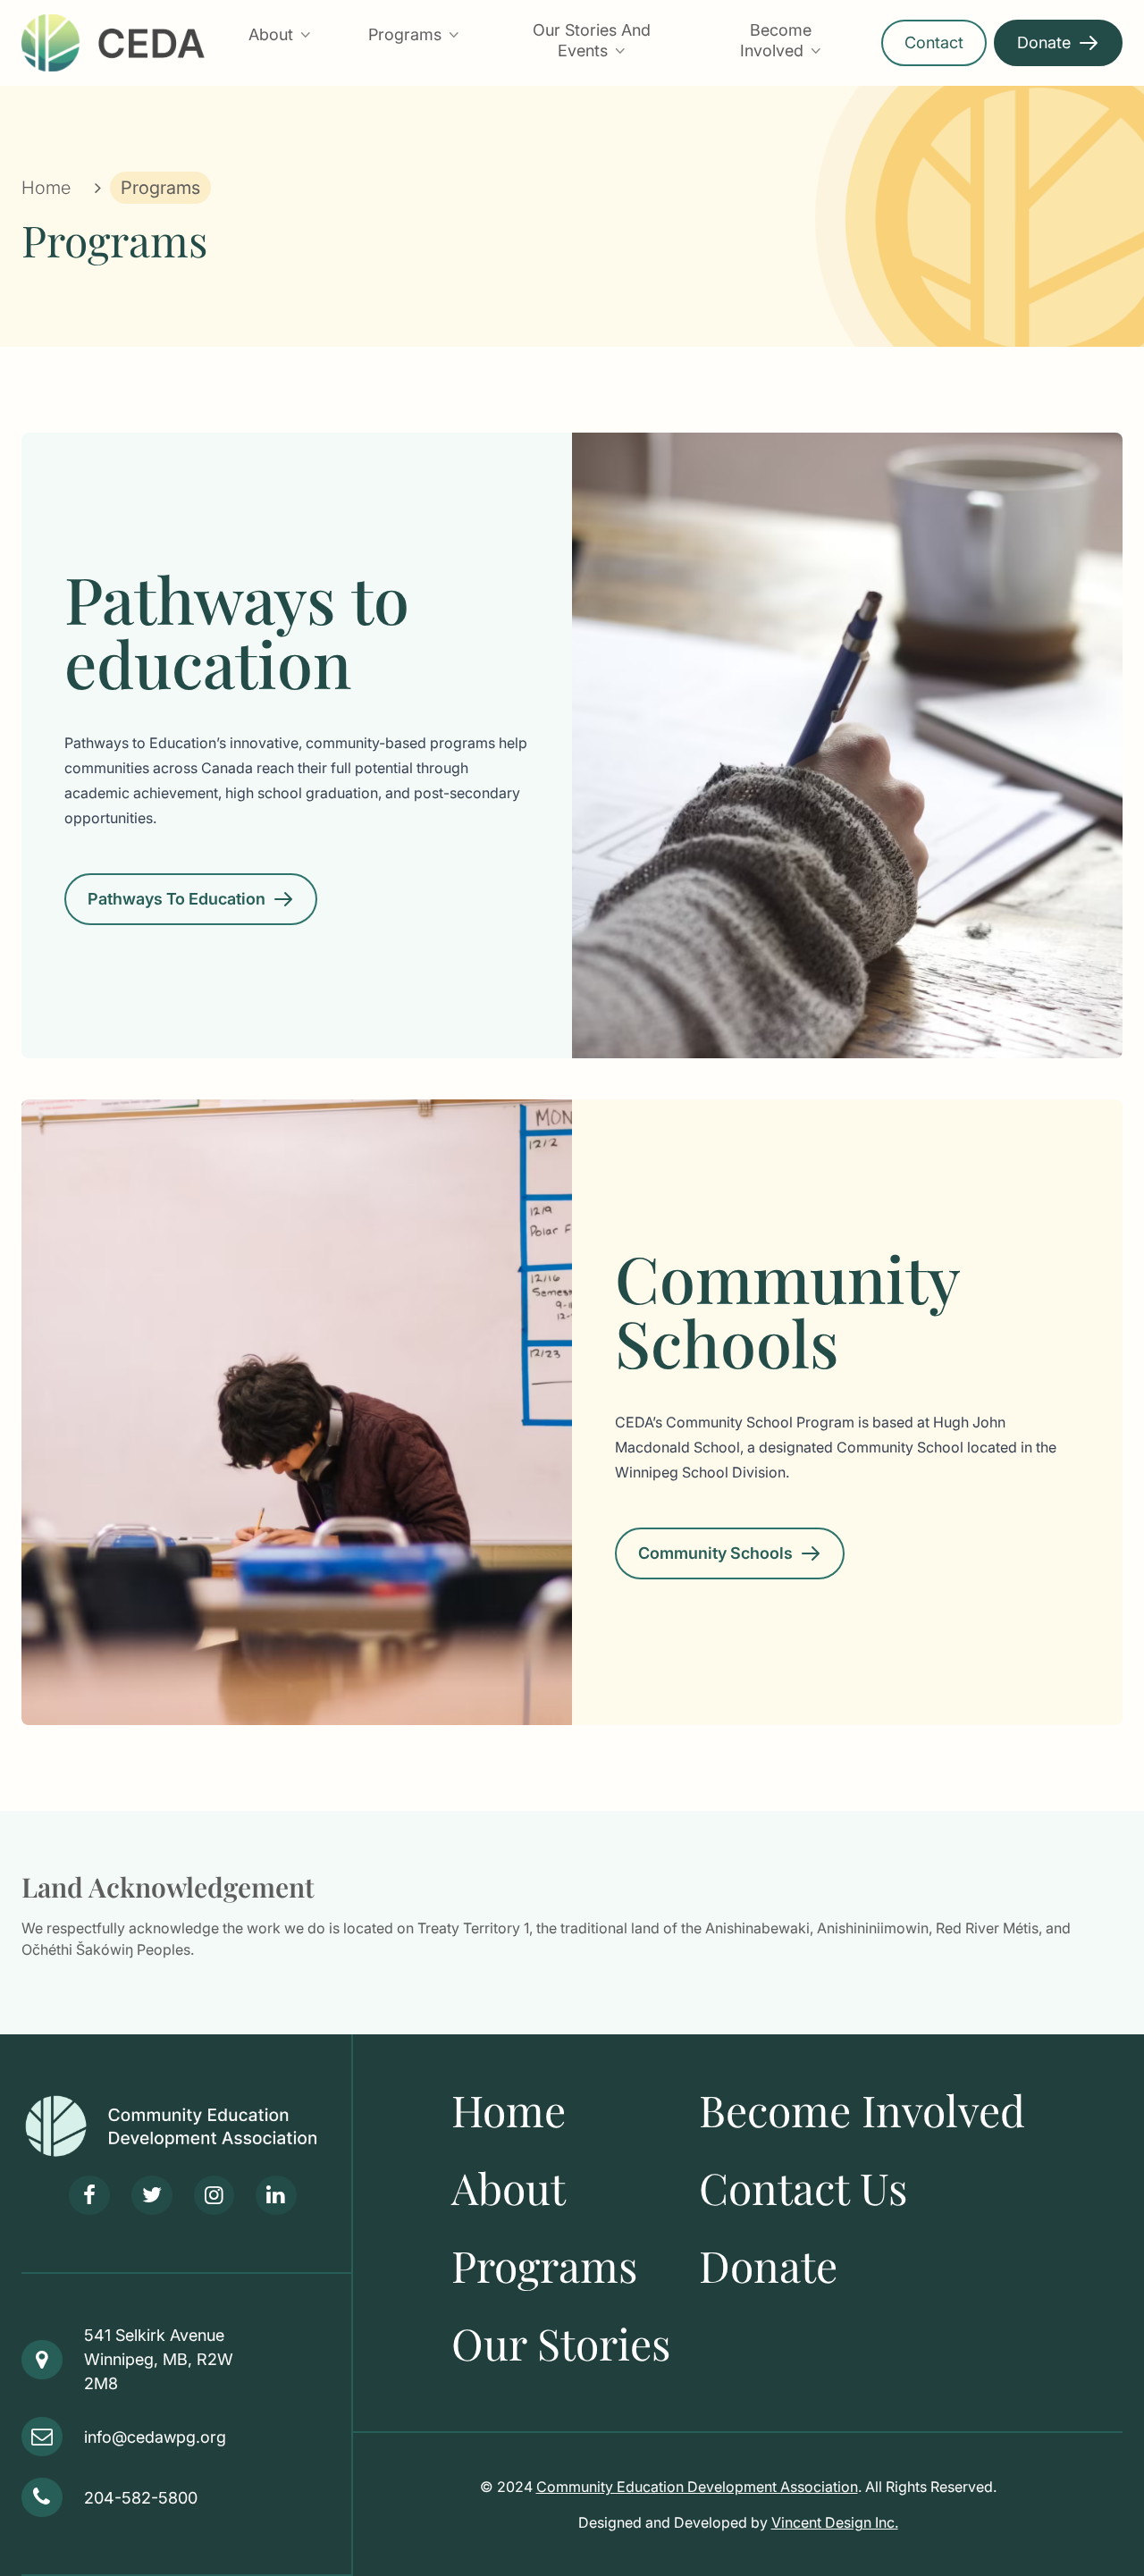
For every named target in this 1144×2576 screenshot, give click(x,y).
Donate (1044, 42)
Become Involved (776, 40)
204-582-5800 (141, 2498)
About (271, 34)
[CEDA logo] (186, 2126)
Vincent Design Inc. (835, 2522)
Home (46, 188)
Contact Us (803, 2187)
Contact (934, 42)
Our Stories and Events (592, 40)
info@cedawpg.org (155, 2437)
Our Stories (561, 2343)
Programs (405, 34)
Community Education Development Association (697, 2487)
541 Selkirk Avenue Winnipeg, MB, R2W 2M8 (159, 2359)
